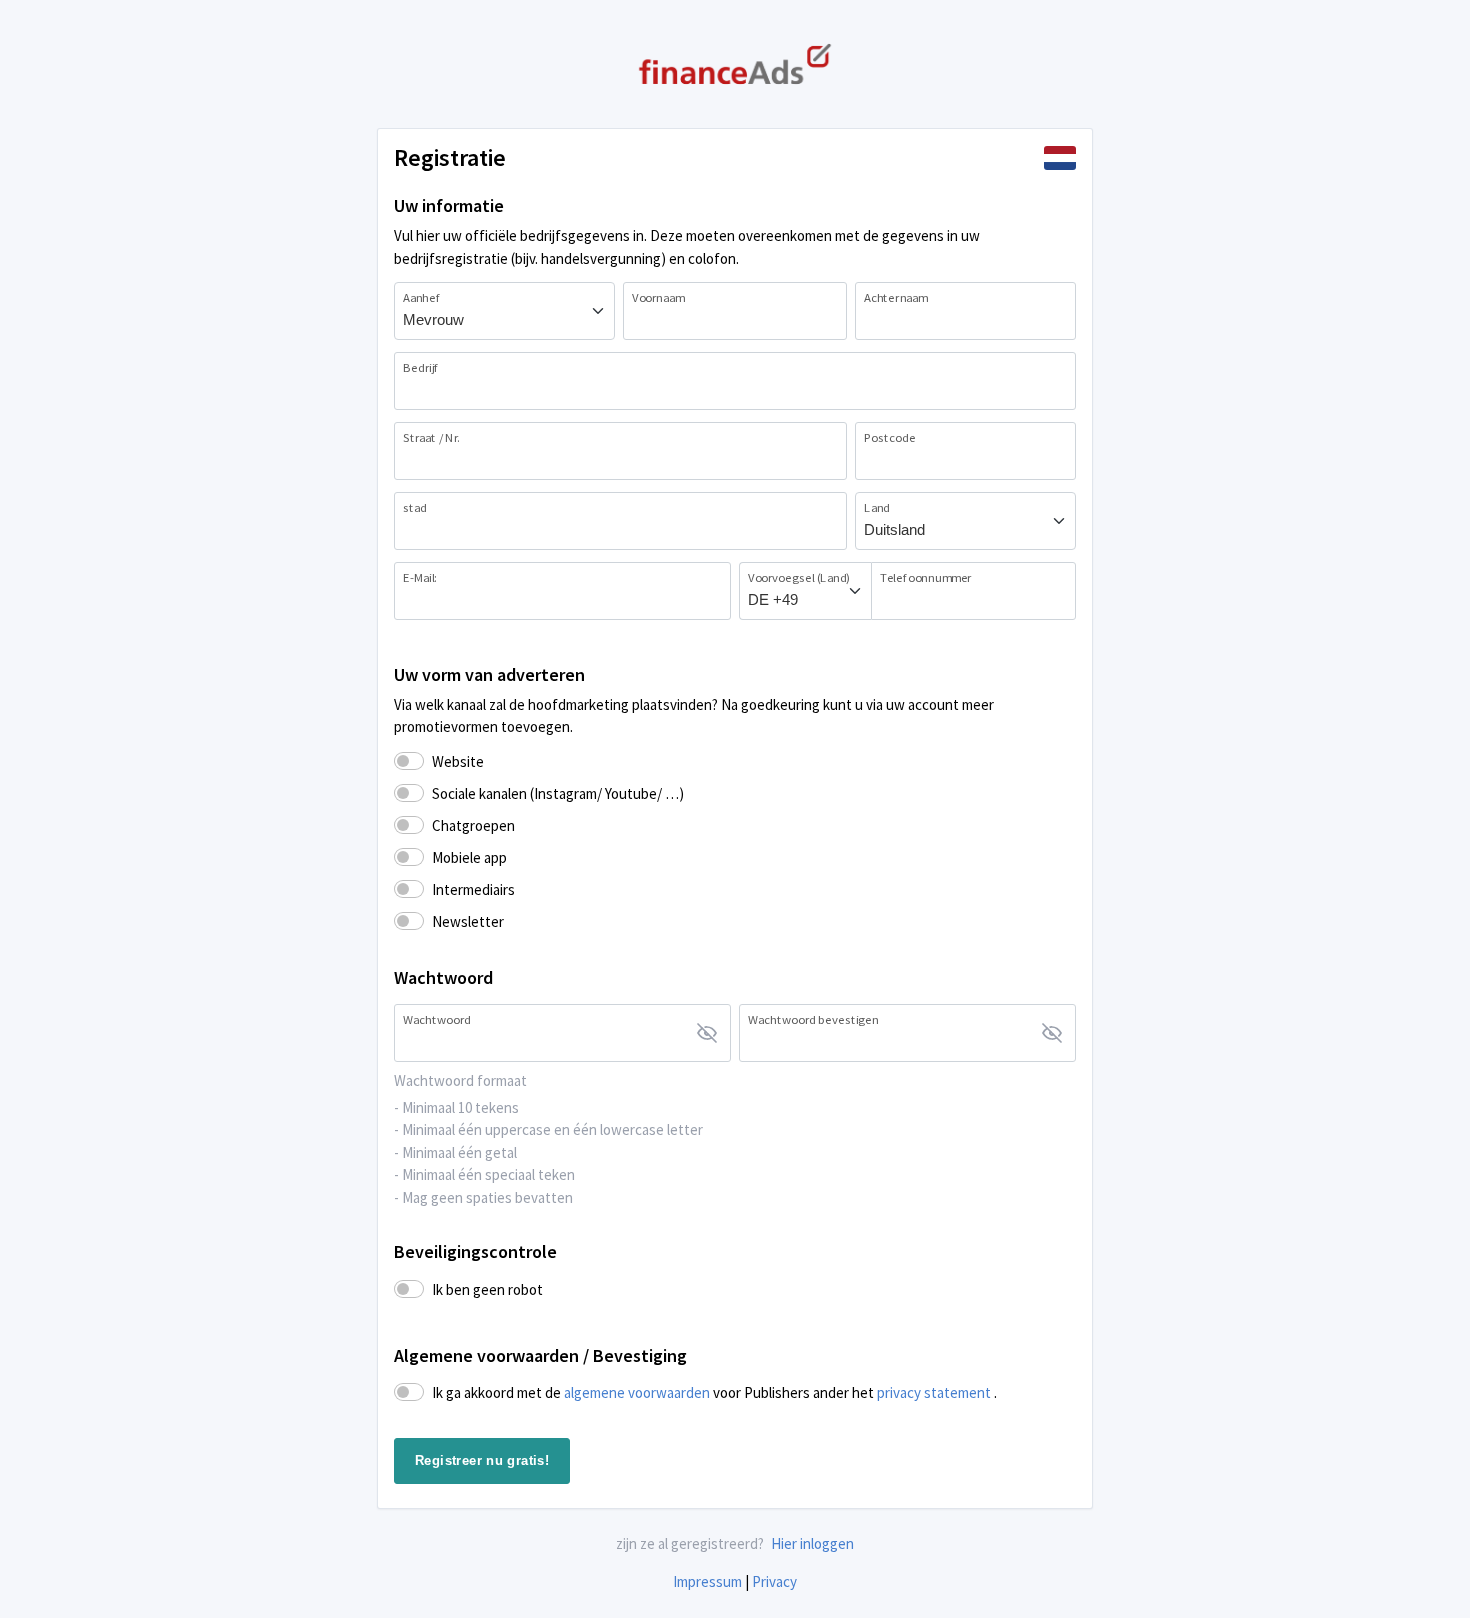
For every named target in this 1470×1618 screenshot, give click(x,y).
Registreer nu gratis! (482, 1460)
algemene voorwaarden (638, 1392)
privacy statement (935, 1392)
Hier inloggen (812, 1543)
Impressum (707, 1581)
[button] (1060, 158)
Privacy (774, 1581)
